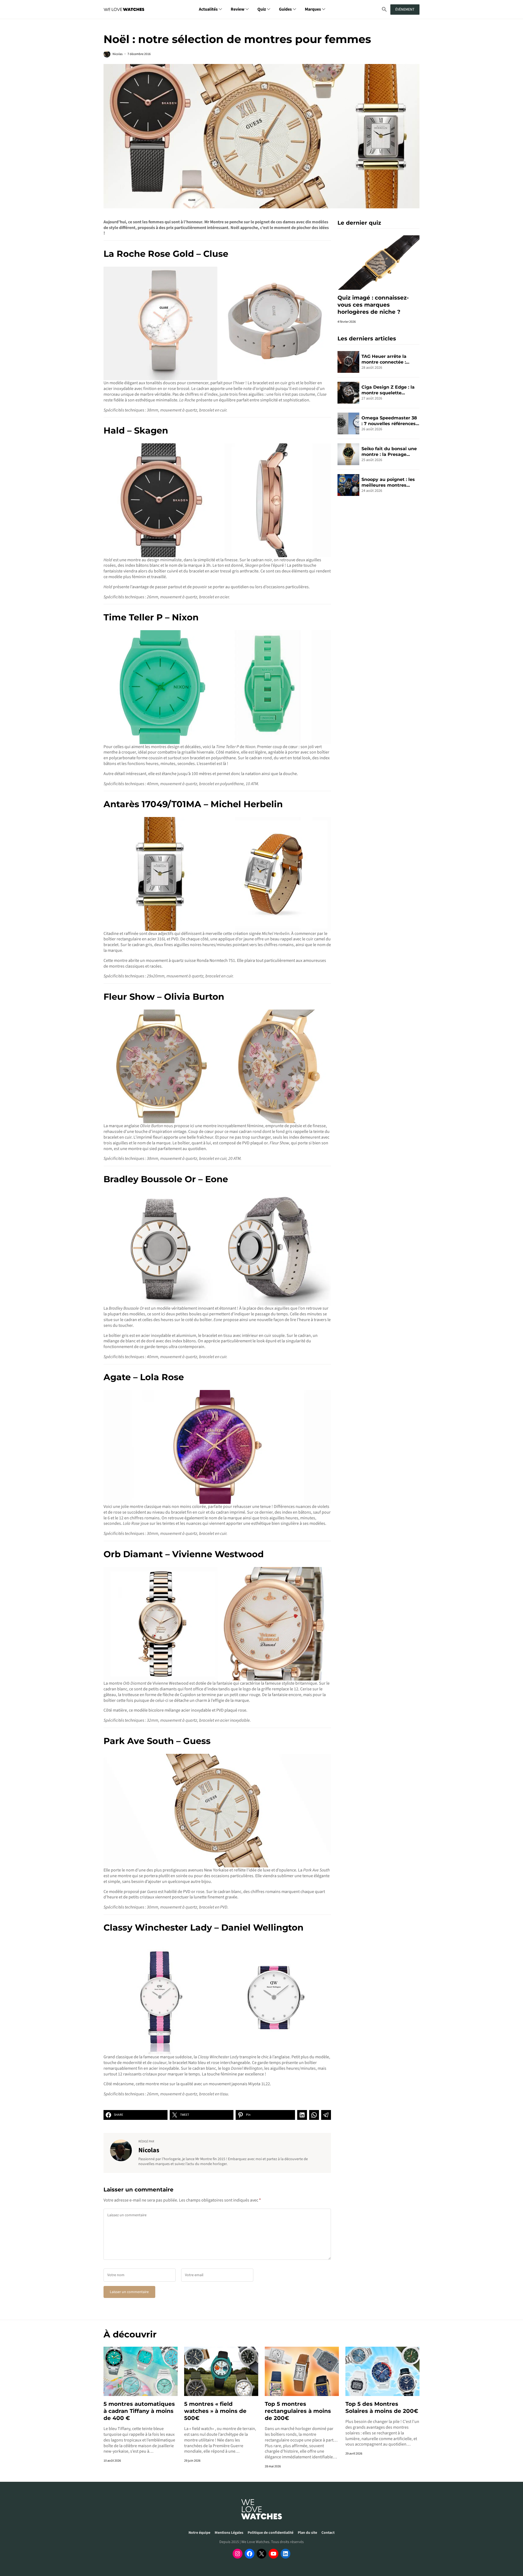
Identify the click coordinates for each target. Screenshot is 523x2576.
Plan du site (307, 2533)
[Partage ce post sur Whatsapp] (314, 2115)
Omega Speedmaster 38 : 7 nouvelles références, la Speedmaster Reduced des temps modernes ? (390, 421)
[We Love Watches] (124, 9)
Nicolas (118, 54)
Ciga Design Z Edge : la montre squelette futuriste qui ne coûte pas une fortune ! (388, 390)
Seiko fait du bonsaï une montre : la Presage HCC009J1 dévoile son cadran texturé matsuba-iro (390, 452)
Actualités (208, 9)
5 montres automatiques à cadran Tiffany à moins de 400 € (139, 2411)
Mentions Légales (229, 2533)
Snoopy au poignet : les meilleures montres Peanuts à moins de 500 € (389, 483)
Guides (285, 9)
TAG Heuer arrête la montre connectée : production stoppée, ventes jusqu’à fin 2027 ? (390, 359)
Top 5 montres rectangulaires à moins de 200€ (298, 2411)
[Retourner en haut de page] (512, 2548)
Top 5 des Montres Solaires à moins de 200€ (382, 2407)
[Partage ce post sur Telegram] (326, 2115)
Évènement (405, 10)
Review (238, 9)
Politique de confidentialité (270, 2533)
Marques (313, 9)
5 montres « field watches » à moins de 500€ (215, 2411)
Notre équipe (199, 2533)
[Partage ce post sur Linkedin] (302, 2115)
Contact (328, 2533)
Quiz (262, 9)
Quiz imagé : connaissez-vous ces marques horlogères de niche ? (373, 305)
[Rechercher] (384, 9)
